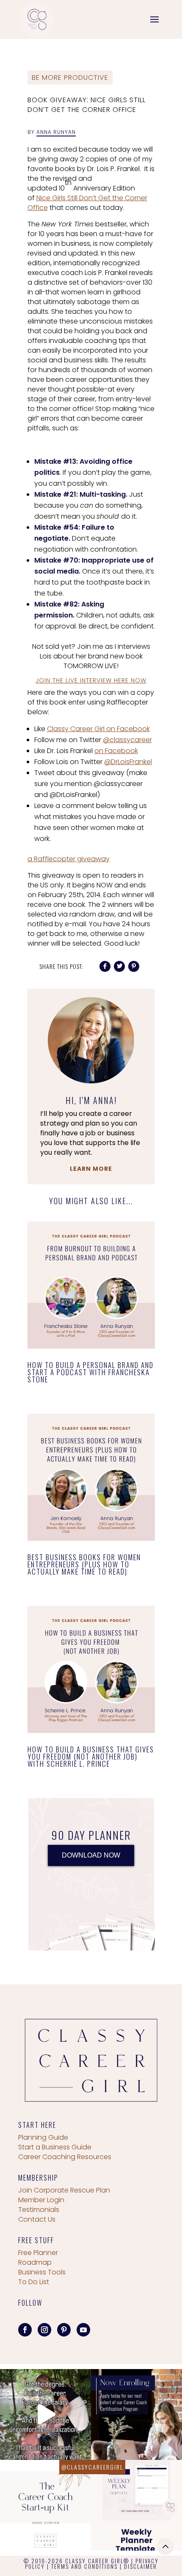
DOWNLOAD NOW (91, 1855)
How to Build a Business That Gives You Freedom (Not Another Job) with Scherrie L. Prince (91, 1756)
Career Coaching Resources (65, 2157)
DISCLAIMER (141, 2566)
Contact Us (37, 2219)
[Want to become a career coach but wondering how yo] (45, 2505)
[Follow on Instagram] (44, 2330)
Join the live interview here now (91, 680)
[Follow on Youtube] (83, 2330)
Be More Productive (70, 78)
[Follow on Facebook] (25, 2330)
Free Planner (38, 2253)
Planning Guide (43, 2137)
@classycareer (127, 740)
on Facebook (116, 751)
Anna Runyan (56, 132)
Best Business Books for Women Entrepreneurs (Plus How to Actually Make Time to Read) (84, 1564)
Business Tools (42, 2272)
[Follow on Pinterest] (64, 2330)
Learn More (91, 1169)
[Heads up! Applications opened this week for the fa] (136, 2414)
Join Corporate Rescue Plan (64, 2190)
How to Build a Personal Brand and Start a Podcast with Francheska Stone (91, 1372)
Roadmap (35, 2262)
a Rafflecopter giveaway (69, 859)
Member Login (41, 2200)
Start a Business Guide (55, 2147)
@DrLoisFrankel (128, 762)
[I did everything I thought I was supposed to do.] (45, 2414)
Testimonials (39, 2210)
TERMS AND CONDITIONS (84, 2566)
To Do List (34, 2282)
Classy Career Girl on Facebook (98, 729)
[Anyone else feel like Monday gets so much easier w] (136, 2505)
